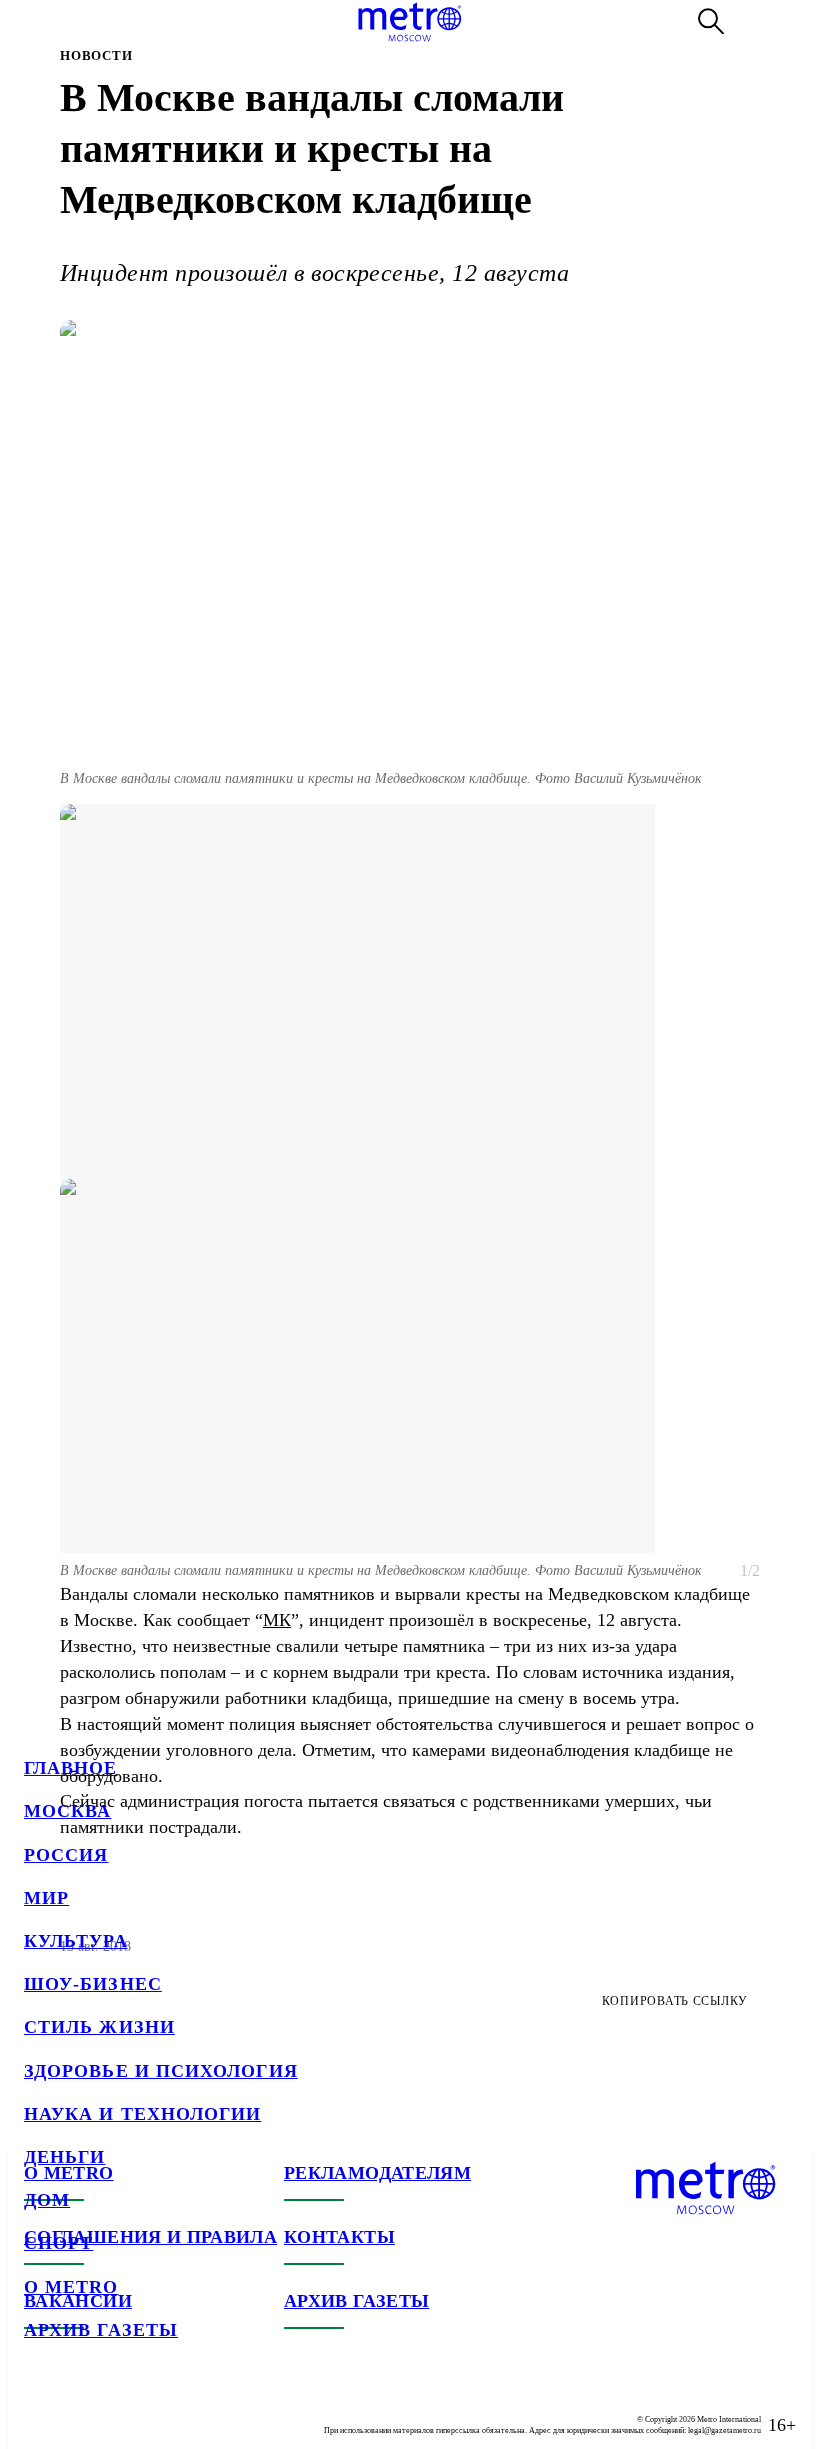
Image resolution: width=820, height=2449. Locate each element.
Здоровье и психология (161, 2071)
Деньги (64, 2157)
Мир (46, 1898)
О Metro (71, 2287)
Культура (76, 1941)
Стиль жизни (99, 2027)
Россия (66, 1855)
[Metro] (409, 22)
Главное (71, 1768)
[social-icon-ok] (120, 2409)
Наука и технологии (142, 2114)
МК (277, 1620)
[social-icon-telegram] (80, 2409)
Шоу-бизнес (93, 1984)
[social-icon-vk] (40, 2409)
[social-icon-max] (160, 2409)
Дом (47, 2200)
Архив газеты (101, 2330)
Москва (67, 1811)
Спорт (58, 2243)
